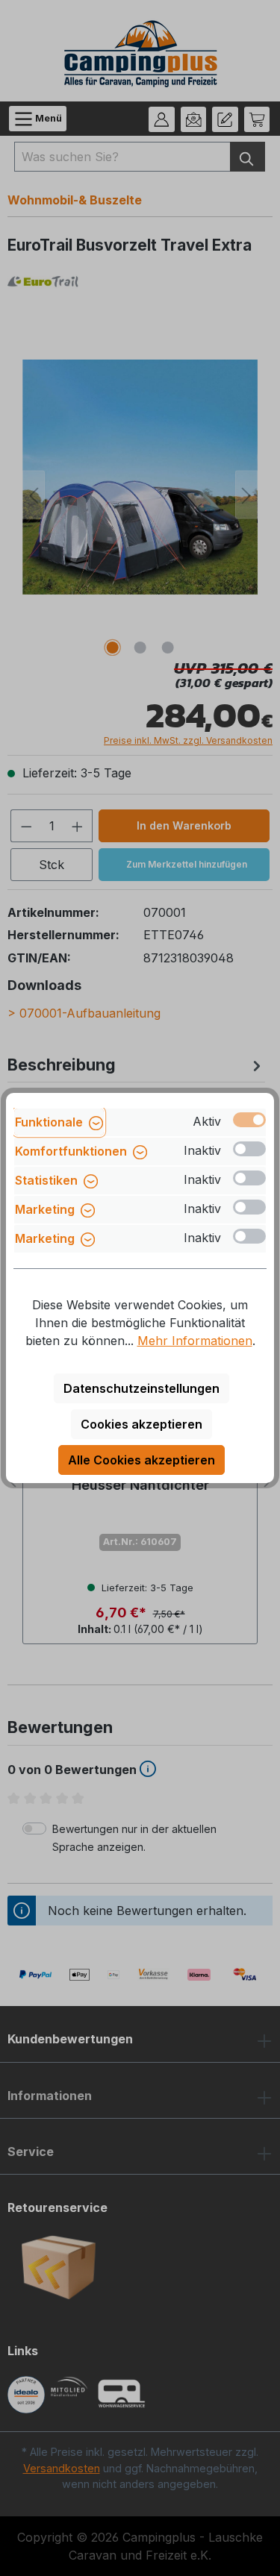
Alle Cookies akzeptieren (141, 1460)
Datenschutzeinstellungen (141, 1388)
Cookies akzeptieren (141, 1424)
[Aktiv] (249, 1120)
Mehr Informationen (195, 1341)
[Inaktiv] (249, 1149)
